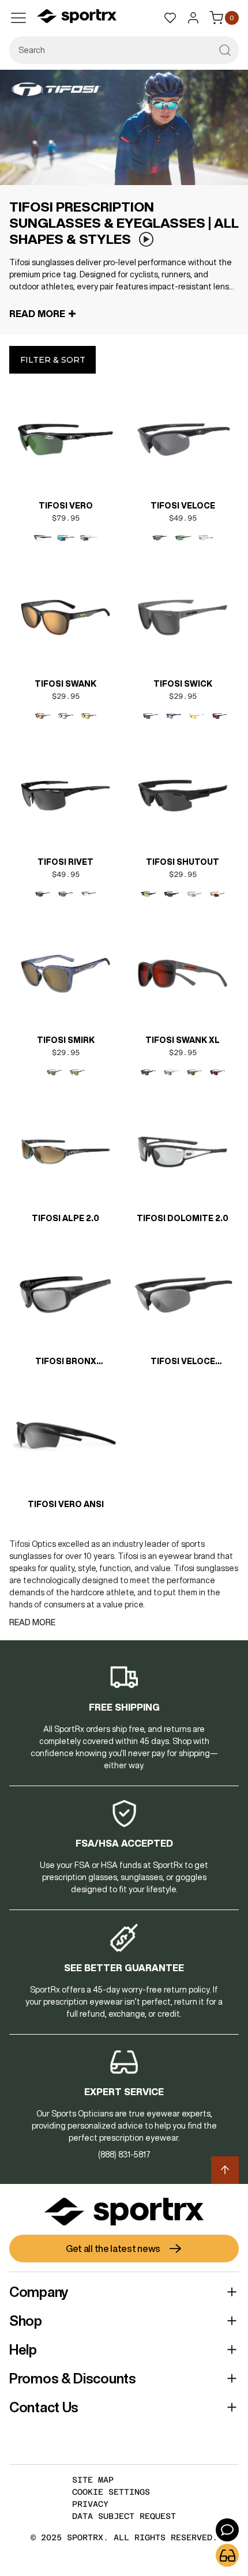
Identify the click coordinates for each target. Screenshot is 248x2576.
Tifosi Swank (65, 684)
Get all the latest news (113, 2249)
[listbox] (66, 538)
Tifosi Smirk (66, 1040)
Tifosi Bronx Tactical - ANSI (65, 1362)
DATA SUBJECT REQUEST (124, 2516)
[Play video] (146, 240)
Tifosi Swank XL (183, 1040)
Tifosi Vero (66, 506)
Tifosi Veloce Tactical (183, 1362)
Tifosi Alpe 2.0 (65, 1218)
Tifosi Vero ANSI (66, 1504)
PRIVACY (90, 2504)
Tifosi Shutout (183, 862)
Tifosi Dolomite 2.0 (183, 1218)
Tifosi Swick (183, 684)
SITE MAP (93, 2480)
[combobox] (124, 50)
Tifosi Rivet (65, 862)
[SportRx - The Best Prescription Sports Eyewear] (77, 18)
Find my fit (227, 2555)
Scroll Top (225, 2170)
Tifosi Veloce (183, 506)
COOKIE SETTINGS (111, 2492)
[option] (43, 538)
